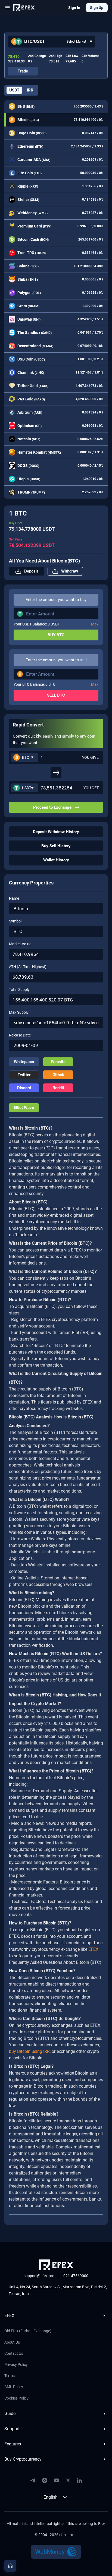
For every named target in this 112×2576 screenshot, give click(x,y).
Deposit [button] (31, 571)
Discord (24, 1088)
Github (58, 1075)
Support (12, 2429)
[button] (51, 42)
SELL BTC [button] (56, 695)
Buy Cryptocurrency (23, 2459)
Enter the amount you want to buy (56, 600)
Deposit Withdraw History (56, 832)
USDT (14, 90)
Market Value (20, 944)
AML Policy (14, 2387)
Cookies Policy (16, 2398)
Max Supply (19, 1012)
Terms (10, 2376)
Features (13, 2444)
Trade (23, 71)
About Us (12, 2342)
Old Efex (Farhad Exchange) (28, 2331)
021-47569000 (76, 2276)
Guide (10, 2414)
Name (14, 898)
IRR (30, 90)
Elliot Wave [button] (24, 1108)
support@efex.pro (39, 2276)
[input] (60, 757)
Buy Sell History (56, 846)
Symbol (15, 921)
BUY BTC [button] (56, 635)
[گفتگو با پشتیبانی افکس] (10, 2566)
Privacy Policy (16, 2365)
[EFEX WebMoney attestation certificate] (56, 2552)
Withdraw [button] (70, 571)
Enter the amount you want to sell (56, 660)
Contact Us (14, 2353)
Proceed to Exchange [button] (52, 807)
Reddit (58, 1088)
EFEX (9, 2316)
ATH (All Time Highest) (28, 967)
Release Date (20, 1035)
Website (58, 1062)
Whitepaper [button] (24, 1062)
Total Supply (19, 990)
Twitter (24, 1075)
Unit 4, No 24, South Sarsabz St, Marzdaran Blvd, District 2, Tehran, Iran (58, 2290)
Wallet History (56, 860)
